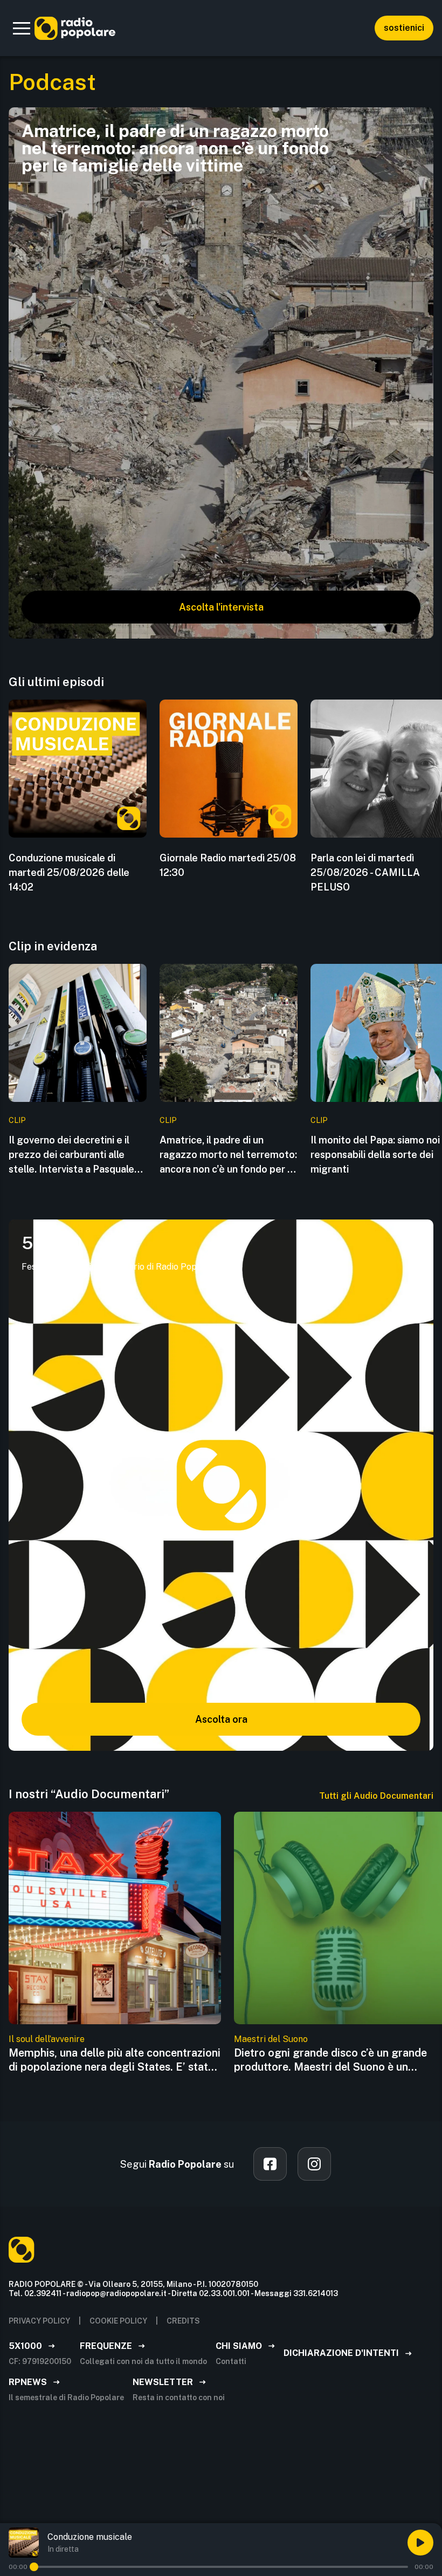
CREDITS (183, 2321)
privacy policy (39, 2321)
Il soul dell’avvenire (47, 2039)
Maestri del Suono (271, 2039)
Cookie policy (118, 2321)
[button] (22, 28)
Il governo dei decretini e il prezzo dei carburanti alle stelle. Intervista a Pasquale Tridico (71, 1155)
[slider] (34, 2567)
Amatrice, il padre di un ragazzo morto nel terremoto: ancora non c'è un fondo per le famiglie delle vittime (228, 1155)
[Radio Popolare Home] (75, 28)
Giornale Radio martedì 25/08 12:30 (228, 865)
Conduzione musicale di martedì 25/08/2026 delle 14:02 (69, 872)
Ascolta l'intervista (221, 607)
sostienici (404, 28)
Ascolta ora (221, 1719)
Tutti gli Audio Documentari (376, 1796)
